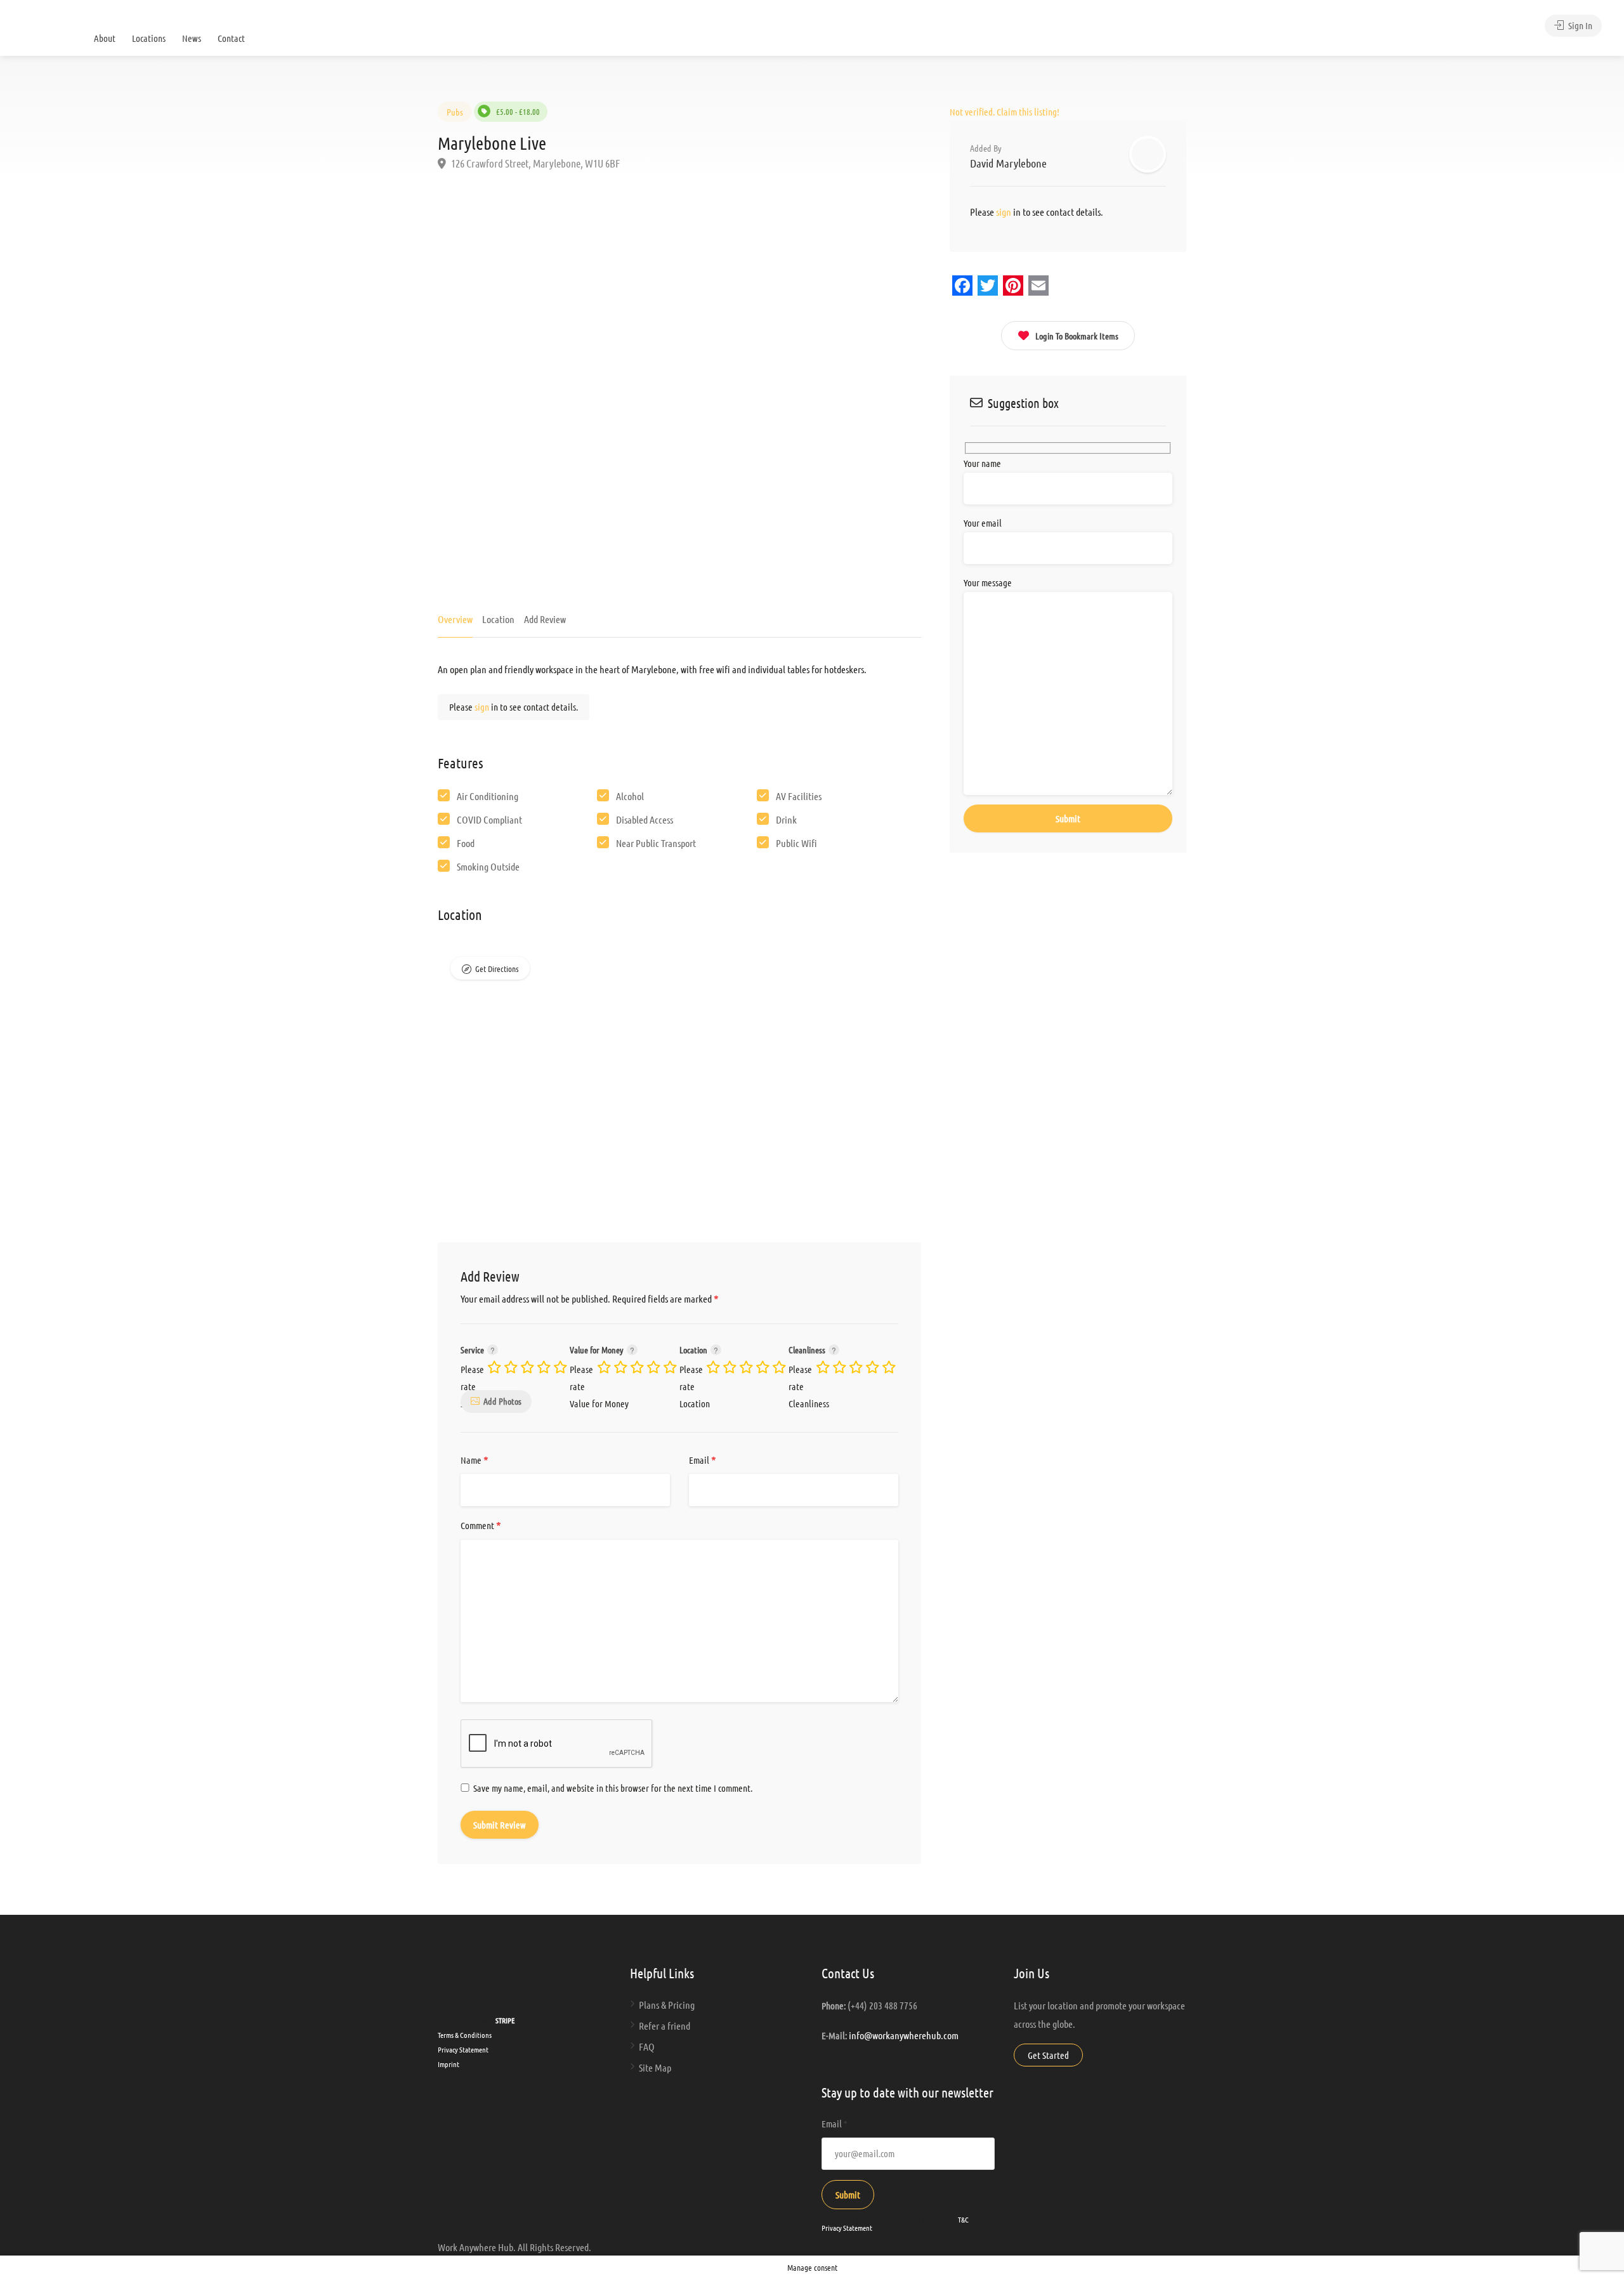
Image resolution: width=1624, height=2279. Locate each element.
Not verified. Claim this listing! (1005, 112)
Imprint (449, 2064)
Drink (786, 819)
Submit (848, 2195)
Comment (481, 1526)
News (192, 38)
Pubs (455, 112)
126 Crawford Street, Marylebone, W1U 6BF (534, 163)
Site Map (655, 2067)
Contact (231, 38)
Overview (455, 619)
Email (703, 1461)
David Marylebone (1008, 163)
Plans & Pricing (667, 2005)
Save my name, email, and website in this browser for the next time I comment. (613, 1788)
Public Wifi (796, 843)
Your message (988, 582)
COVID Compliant (489, 819)
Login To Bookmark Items (1077, 336)
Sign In (1579, 25)
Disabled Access (645, 819)
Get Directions (497, 969)
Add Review (545, 619)
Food (466, 843)
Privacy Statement (463, 2049)
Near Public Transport (656, 843)
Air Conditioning (488, 796)
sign (483, 707)
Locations (149, 38)
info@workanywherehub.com (904, 2035)
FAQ (647, 2046)
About (105, 38)
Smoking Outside (488, 866)
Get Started (1048, 2055)
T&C (963, 2219)
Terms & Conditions (465, 2035)
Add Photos (502, 1401)
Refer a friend (665, 2026)
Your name (982, 463)
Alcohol (630, 796)
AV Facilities (799, 796)
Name (475, 1461)
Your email (983, 523)
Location (498, 619)
